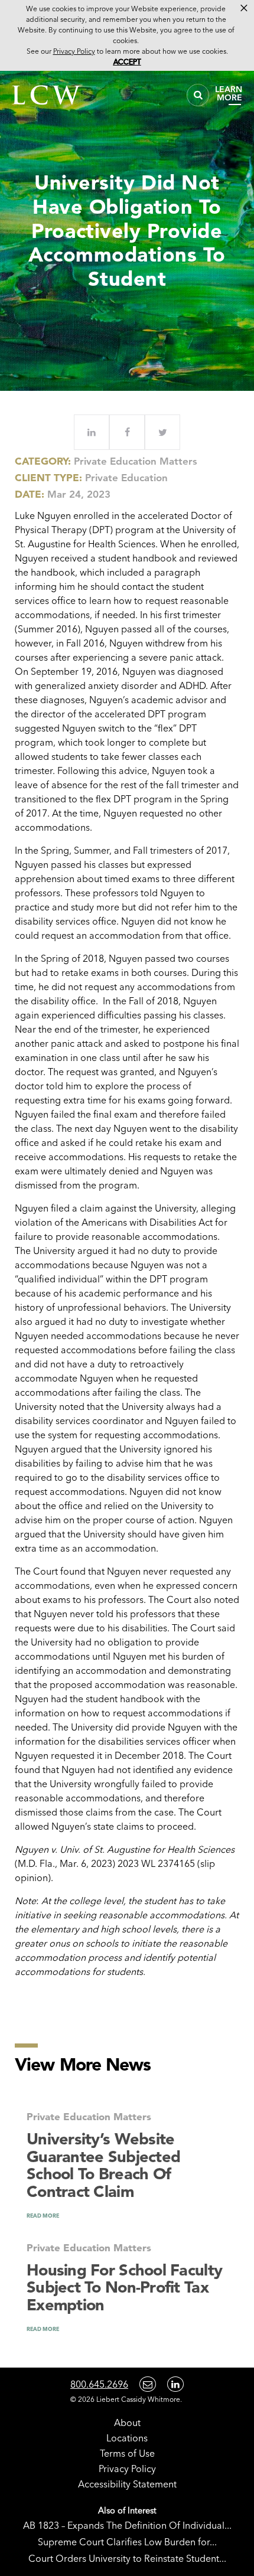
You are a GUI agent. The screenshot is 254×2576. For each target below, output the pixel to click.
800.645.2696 (99, 2384)
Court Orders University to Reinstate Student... (127, 2558)
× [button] (244, 8)
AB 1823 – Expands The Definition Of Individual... (127, 2525)
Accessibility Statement (127, 2484)
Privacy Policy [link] (74, 51)
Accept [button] (127, 62)
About (127, 2422)
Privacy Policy (127, 2469)
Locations (127, 2438)
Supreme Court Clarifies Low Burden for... (127, 2542)
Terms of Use (127, 2453)
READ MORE (43, 2216)
